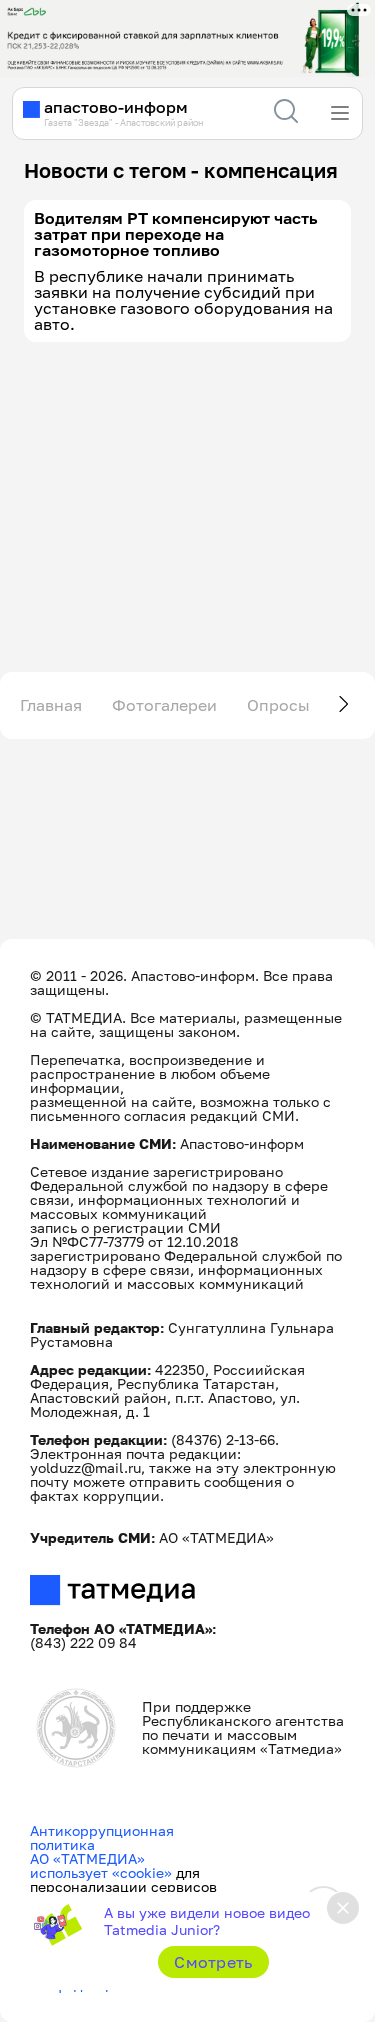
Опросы (278, 705)
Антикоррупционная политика (102, 1837)
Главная (51, 705)
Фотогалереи (164, 705)
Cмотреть (213, 1962)
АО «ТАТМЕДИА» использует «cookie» (101, 1865)
